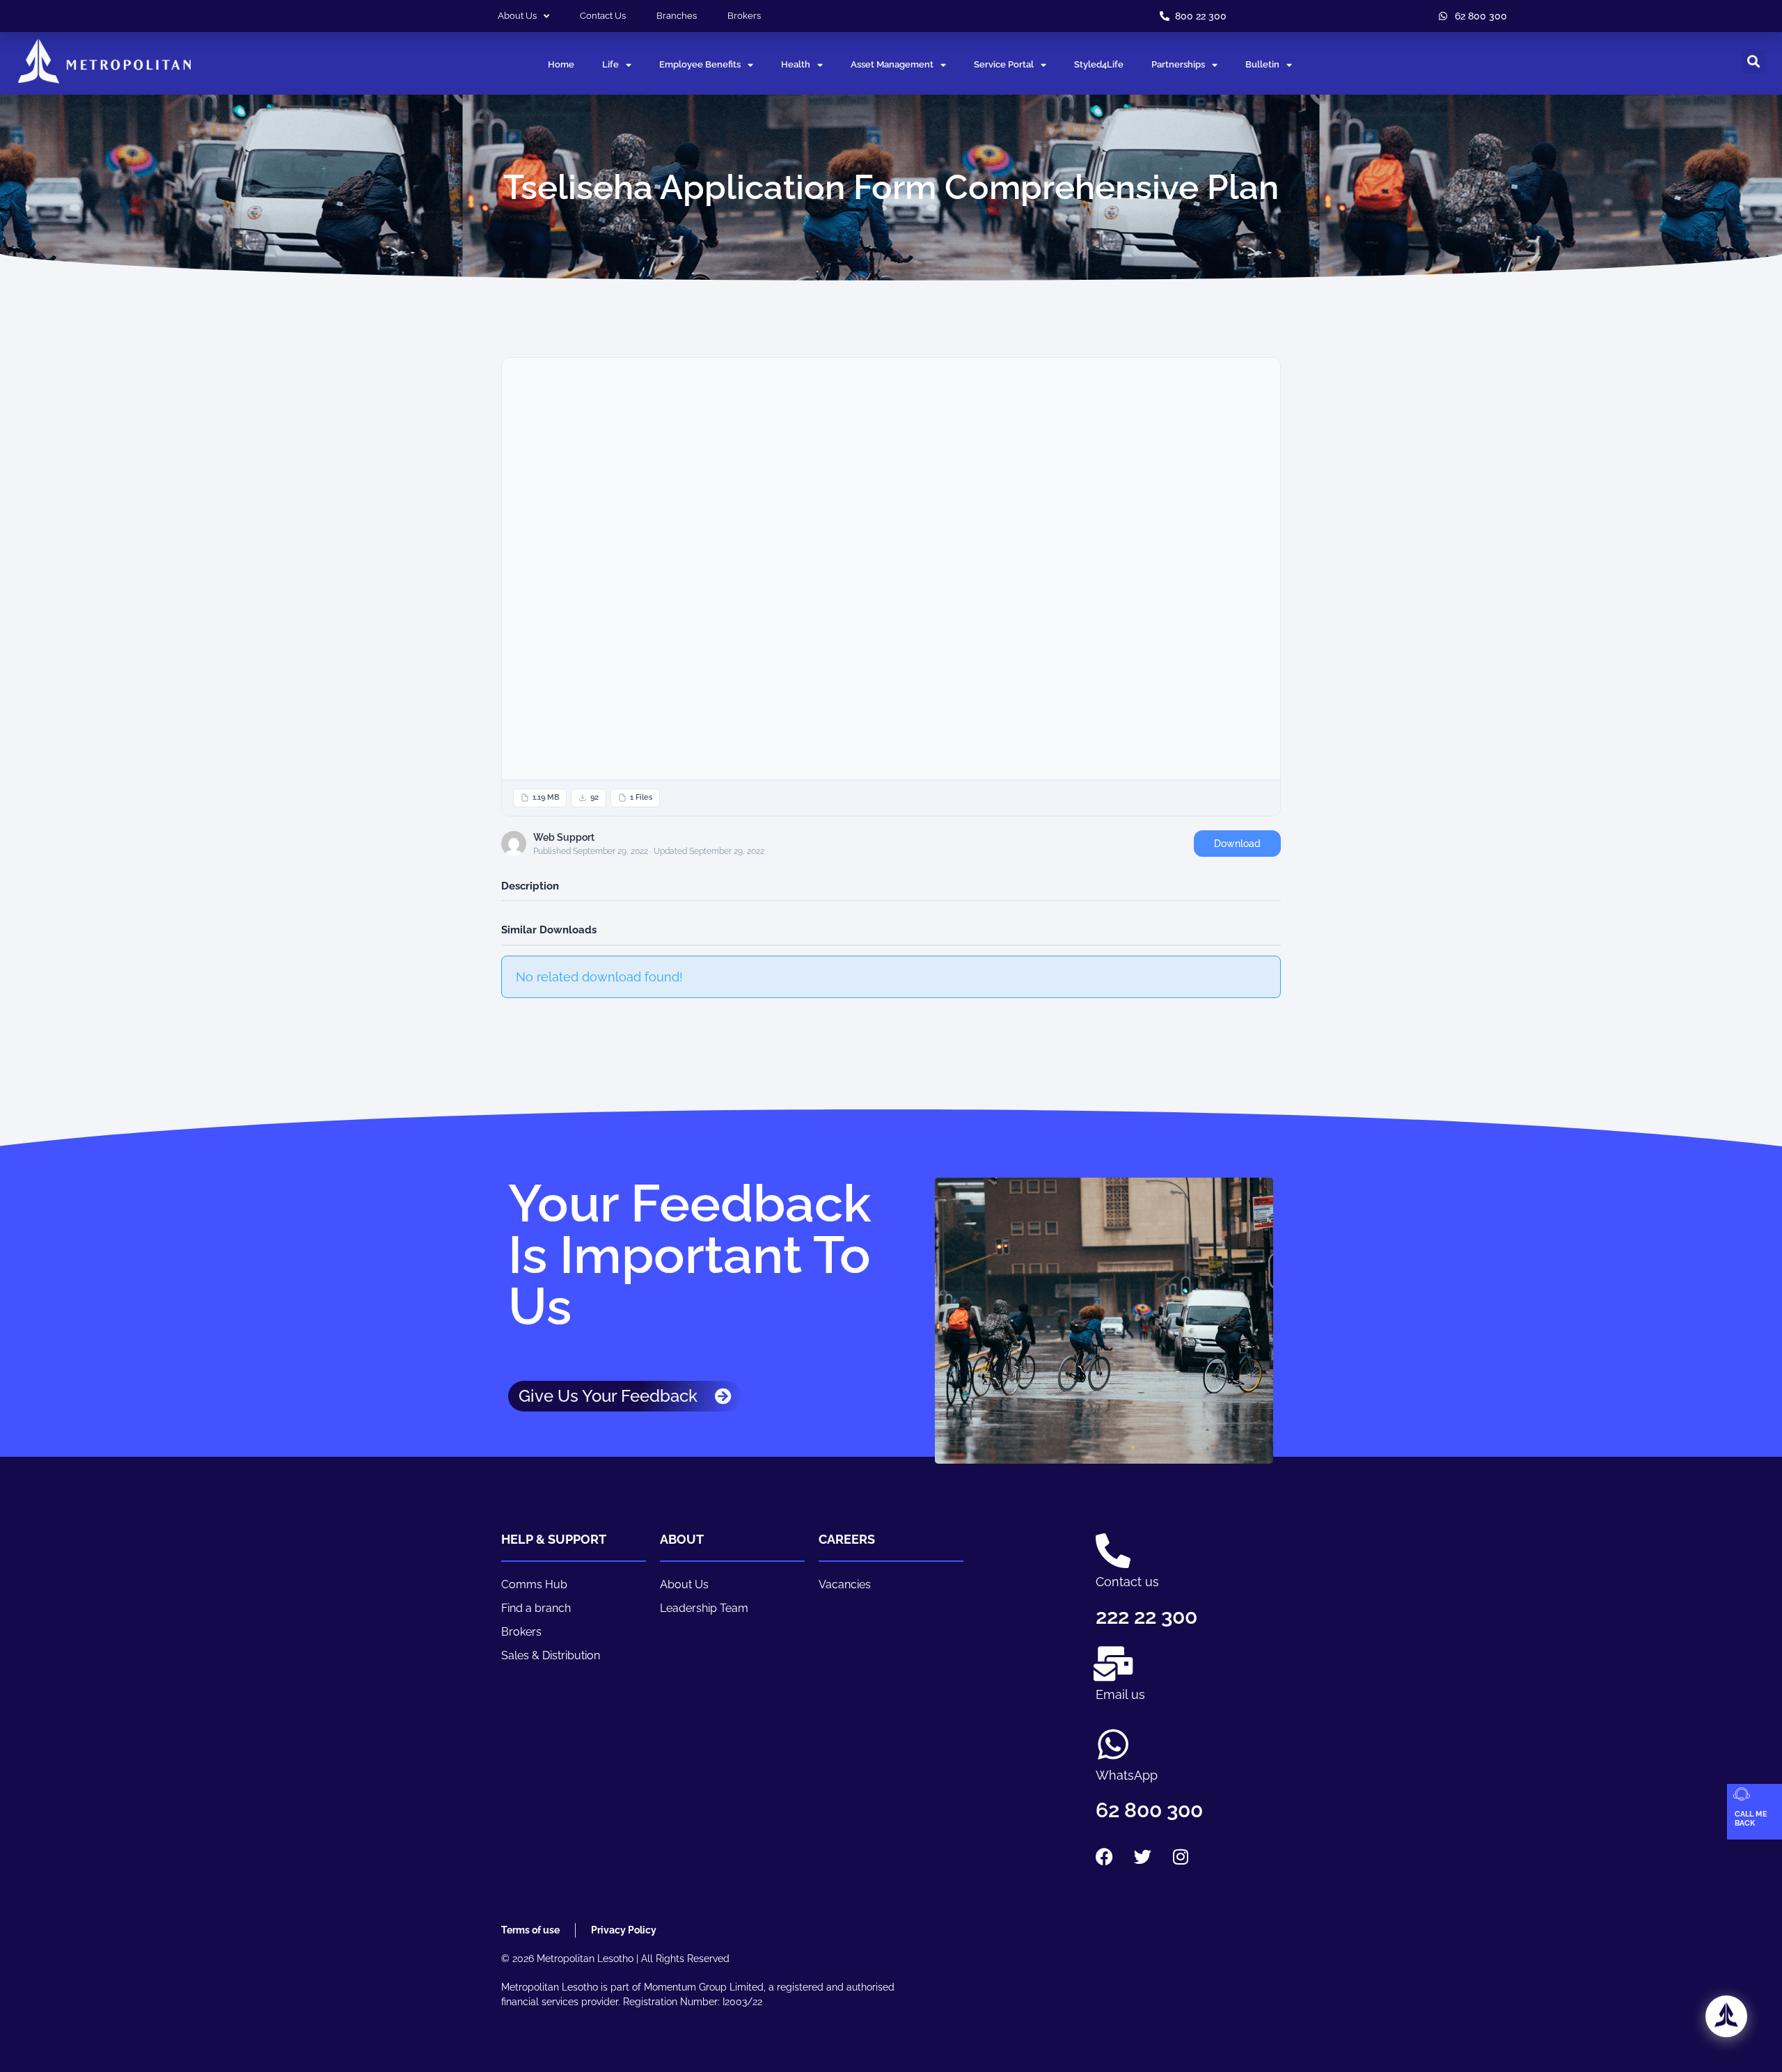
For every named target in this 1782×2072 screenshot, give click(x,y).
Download (1237, 844)
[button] (1753, 62)
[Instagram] (1181, 1857)
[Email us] (1113, 1663)
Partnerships (1178, 64)
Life (610, 64)
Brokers (744, 16)
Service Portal (1004, 64)
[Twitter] (1142, 1857)
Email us (1120, 1694)
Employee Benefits (700, 64)
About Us (517, 16)
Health (796, 64)
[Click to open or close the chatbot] (1726, 2016)
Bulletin (1262, 64)
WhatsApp (1127, 1775)
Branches (677, 16)
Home (561, 64)
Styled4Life (1099, 64)
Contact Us (603, 16)
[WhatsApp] (1113, 1744)
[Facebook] (1104, 1857)
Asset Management (892, 64)
